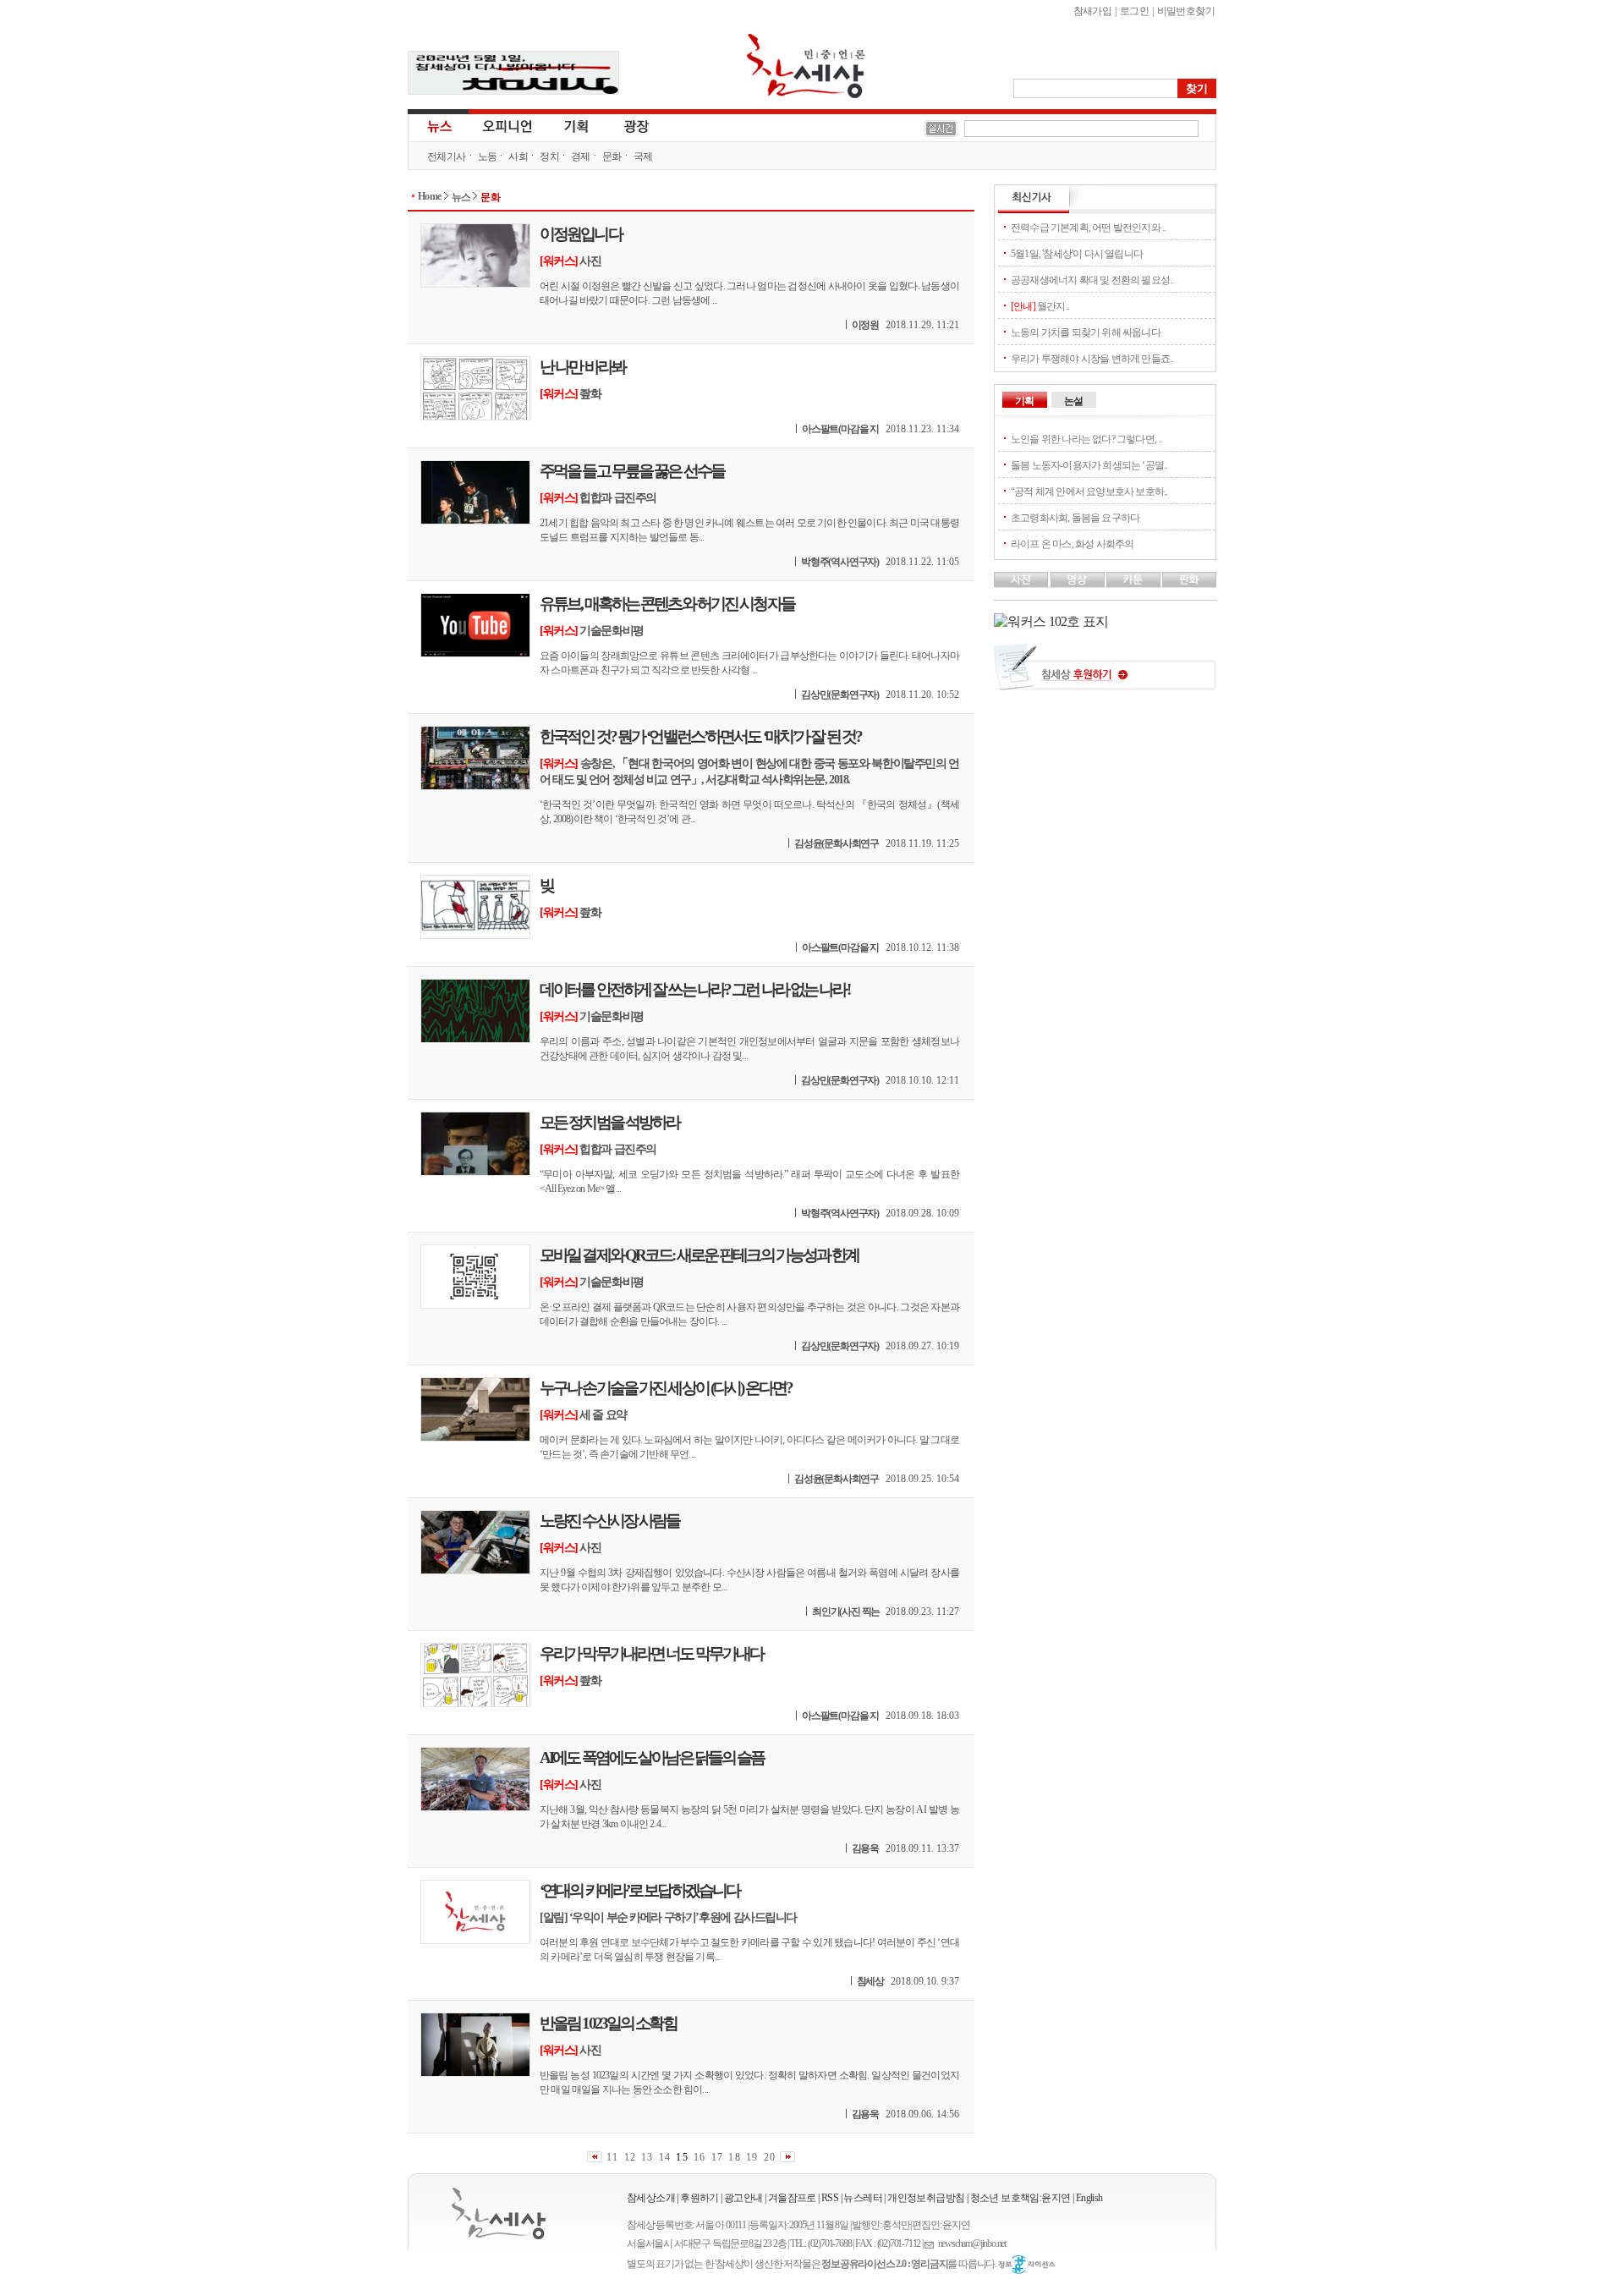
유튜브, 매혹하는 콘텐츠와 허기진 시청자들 (667, 604)
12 (630, 2157)
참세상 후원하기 (1105, 673)
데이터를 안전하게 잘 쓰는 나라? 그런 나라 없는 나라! (694, 989)
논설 (1073, 401)
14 (665, 2157)
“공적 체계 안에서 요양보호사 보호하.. (1089, 491)
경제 (581, 157)
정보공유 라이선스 (1027, 2265)
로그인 (1134, 11)
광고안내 (743, 2198)
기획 (577, 125)
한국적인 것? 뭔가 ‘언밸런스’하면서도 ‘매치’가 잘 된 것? (700, 736)
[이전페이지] (595, 2157)
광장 (625, 125)
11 (612, 2157)
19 (752, 2157)
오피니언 (507, 125)
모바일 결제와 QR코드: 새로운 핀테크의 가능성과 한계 (700, 1255)
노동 (488, 157)
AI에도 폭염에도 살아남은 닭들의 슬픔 (652, 1757)
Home (430, 196)
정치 (549, 157)
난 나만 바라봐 (582, 367)
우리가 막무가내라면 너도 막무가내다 (651, 1653)
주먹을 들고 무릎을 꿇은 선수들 (632, 471)
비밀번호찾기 (1186, 11)
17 (717, 2157)
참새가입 (1093, 11)
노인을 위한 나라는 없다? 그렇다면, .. (1086, 439)
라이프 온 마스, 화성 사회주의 (1072, 544)
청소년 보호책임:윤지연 (1020, 2198)
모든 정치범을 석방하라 (609, 1122)
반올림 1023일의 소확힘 (608, 2023)
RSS (830, 2198)
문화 (612, 157)
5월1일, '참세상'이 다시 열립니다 (1077, 254)
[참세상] (499, 2213)
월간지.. (1040, 306)
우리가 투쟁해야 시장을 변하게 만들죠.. (1092, 359)
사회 (518, 157)
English (1089, 2198)
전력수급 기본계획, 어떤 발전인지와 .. (1088, 228)
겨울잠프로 (792, 2198)
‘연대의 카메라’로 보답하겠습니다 (639, 1890)
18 (734, 2157)
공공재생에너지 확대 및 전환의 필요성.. (1092, 280)
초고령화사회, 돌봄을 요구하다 (1075, 518)
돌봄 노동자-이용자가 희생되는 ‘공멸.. (1089, 465)
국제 (643, 157)
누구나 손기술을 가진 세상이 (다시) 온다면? (666, 1388)
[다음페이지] (787, 2157)
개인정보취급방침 (926, 2198)
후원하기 (700, 2198)
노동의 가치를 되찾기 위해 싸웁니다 (1086, 332)
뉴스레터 (863, 2198)
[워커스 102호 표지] (1051, 621)
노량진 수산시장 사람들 (609, 1521)
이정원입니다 (581, 234)
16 (700, 2157)
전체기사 (447, 157)
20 (770, 2157)
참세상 (806, 66)
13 (647, 2157)
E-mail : (931, 2244)
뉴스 (438, 125)
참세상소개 (651, 2198)
